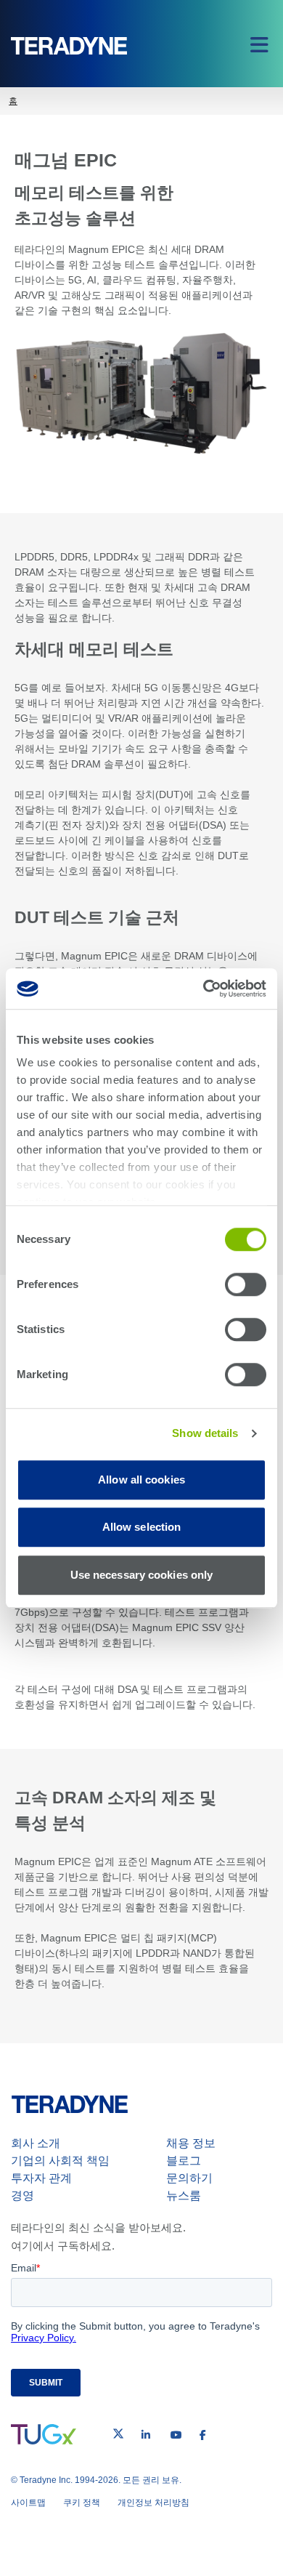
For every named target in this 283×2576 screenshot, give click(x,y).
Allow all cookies (141, 1480)
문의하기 (189, 2178)
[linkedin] (146, 2435)
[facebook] (203, 2435)
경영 (22, 2195)
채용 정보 (191, 2143)
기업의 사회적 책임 (60, 2161)
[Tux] (44, 2434)
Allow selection (142, 1527)
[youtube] (176, 2435)
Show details (205, 1433)
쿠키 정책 (82, 2503)
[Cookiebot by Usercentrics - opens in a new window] (204, 989)
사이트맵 (28, 2503)
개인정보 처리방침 (153, 2503)
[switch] (246, 1284)
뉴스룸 (184, 2195)
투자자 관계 (41, 2178)
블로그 (184, 2161)
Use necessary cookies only (142, 1575)
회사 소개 (36, 2143)
